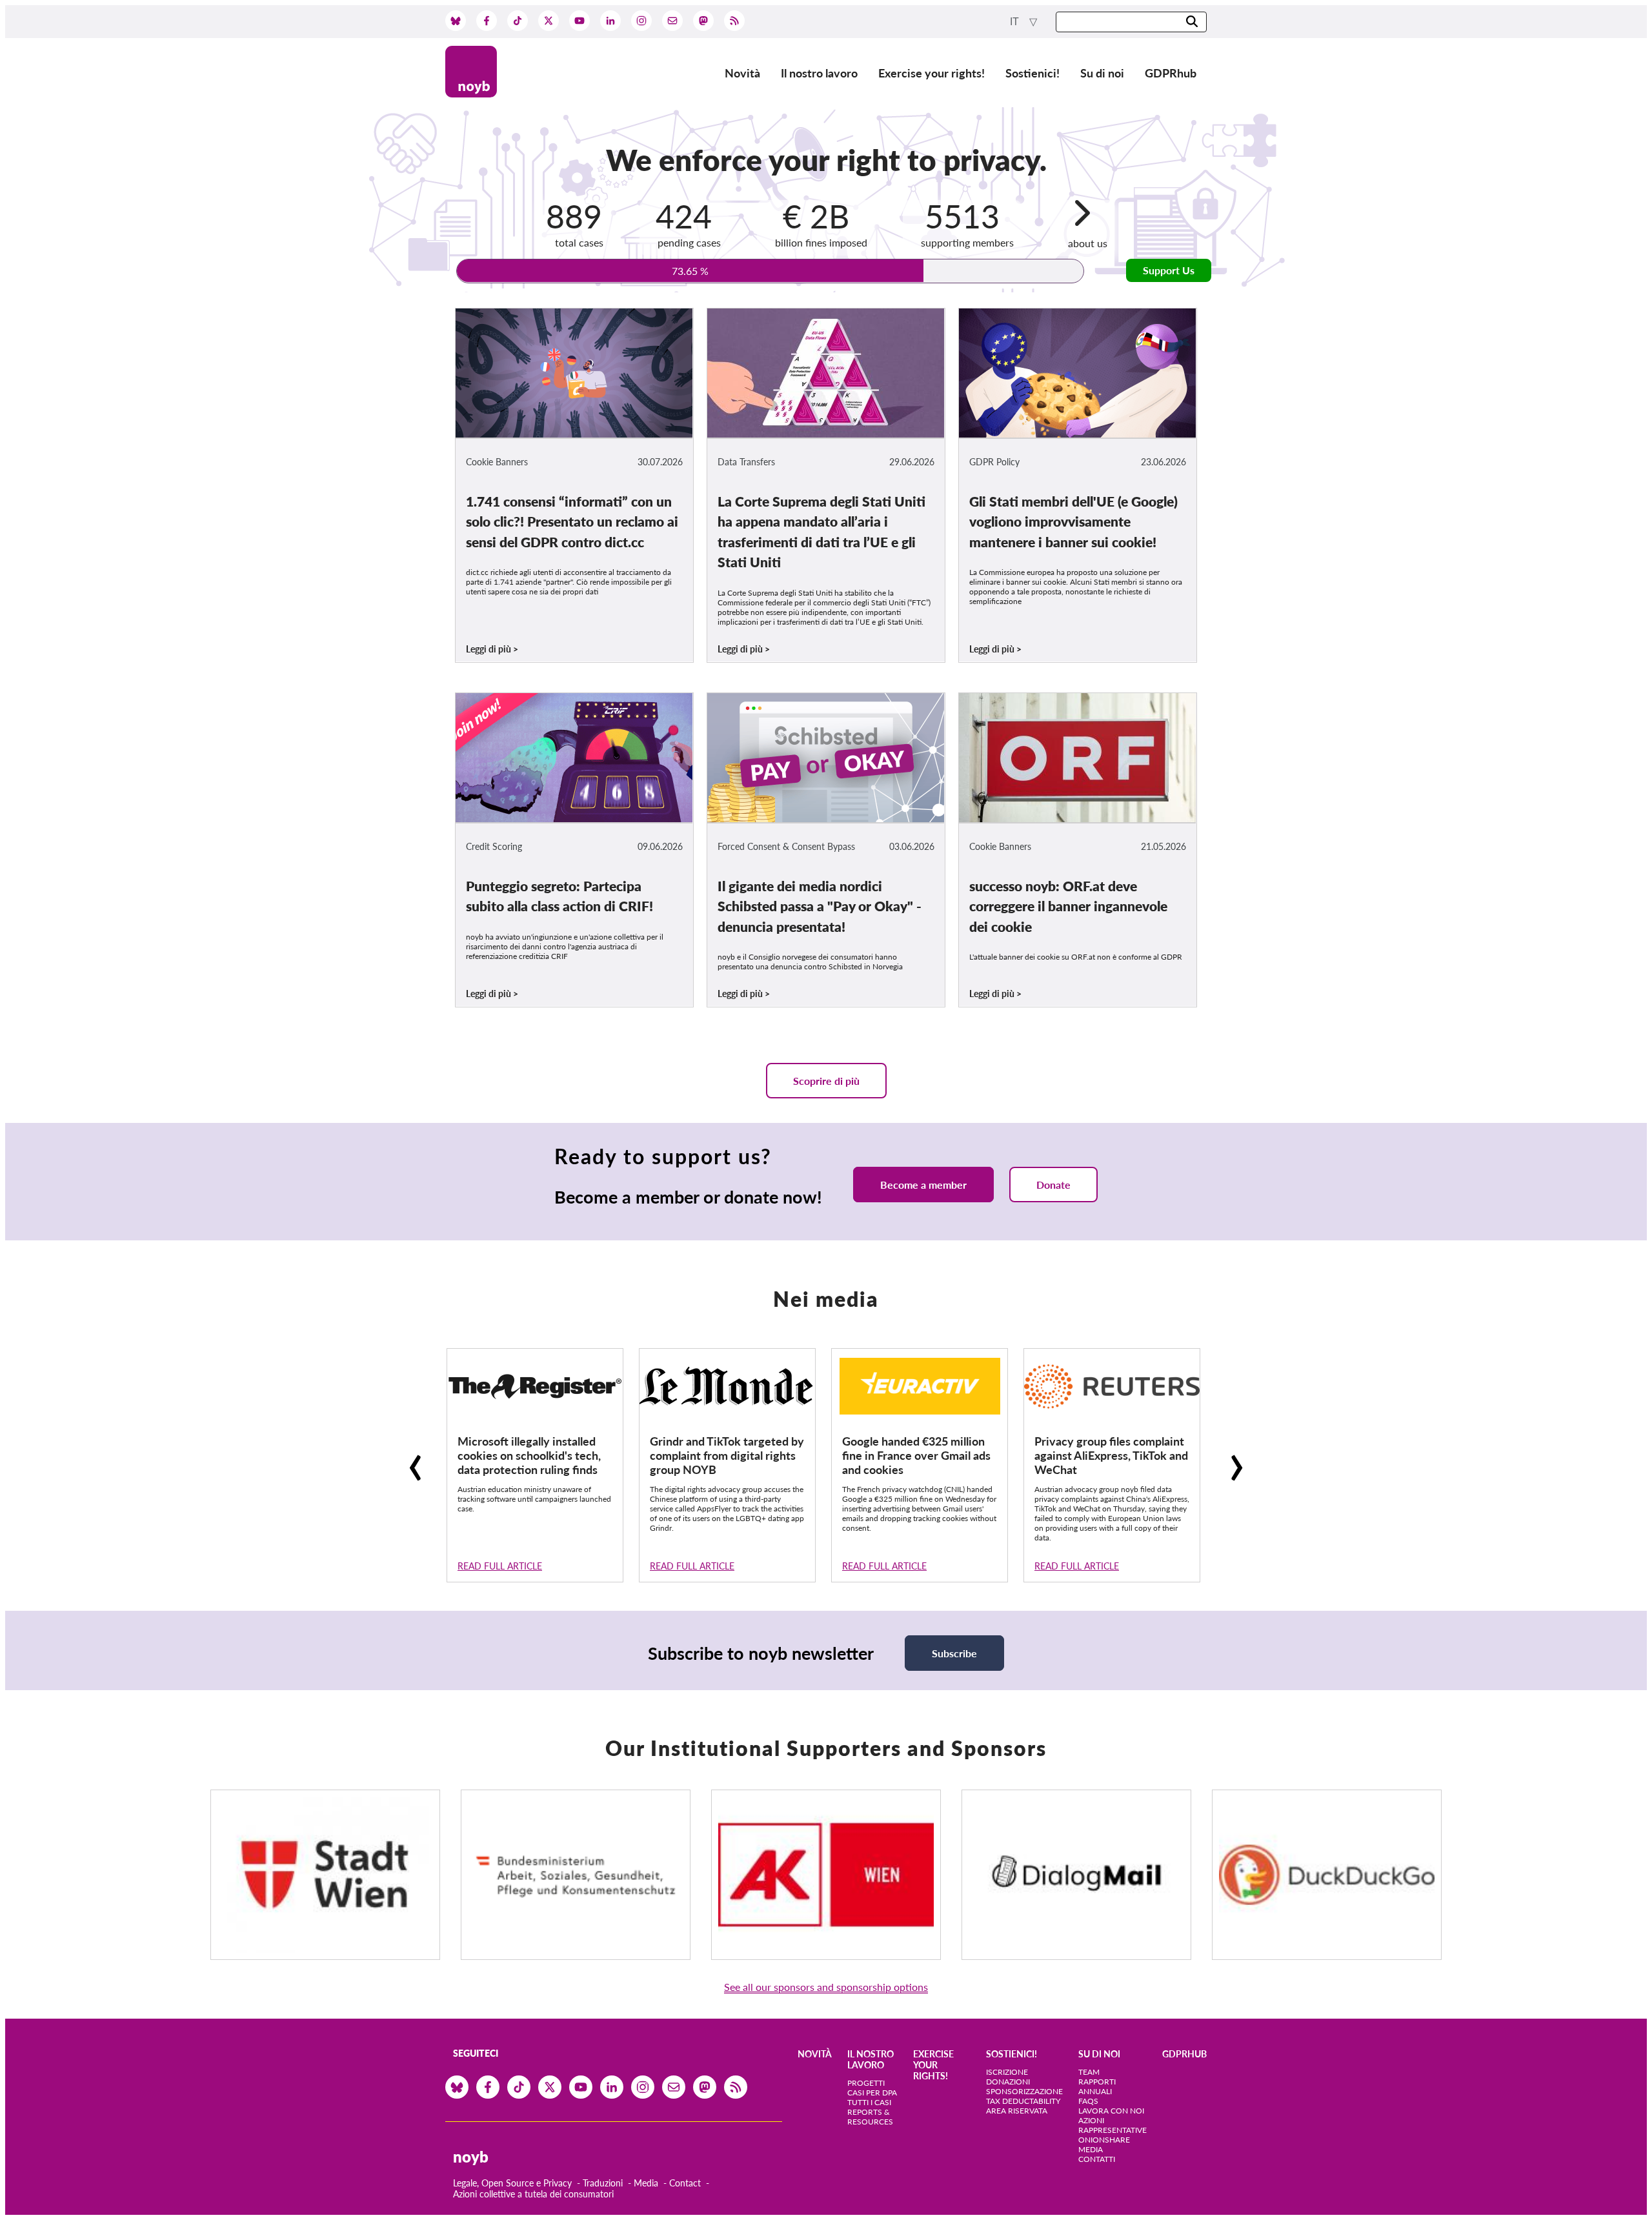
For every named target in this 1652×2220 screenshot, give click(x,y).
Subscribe (954, 1653)
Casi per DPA (872, 2093)
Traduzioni (603, 2183)
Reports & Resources (870, 2117)
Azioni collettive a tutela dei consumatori (533, 2194)
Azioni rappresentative (1113, 2125)
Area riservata (1017, 2111)
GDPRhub (1171, 73)
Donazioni (1008, 2082)
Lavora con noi (1111, 2111)
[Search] (1192, 22)
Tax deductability (1023, 2101)
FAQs (1088, 2101)
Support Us (1169, 270)
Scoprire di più (826, 1081)
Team (1089, 2072)
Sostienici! (1032, 73)
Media (646, 2183)
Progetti (866, 2083)
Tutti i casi (869, 2102)
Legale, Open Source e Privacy (512, 2183)
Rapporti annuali (1097, 2086)
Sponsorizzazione (1024, 2091)
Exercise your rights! (932, 73)
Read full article (500, 1566)
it (1016, 22)
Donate (1053, 1185)
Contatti (1097, 2159)
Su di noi (1102, 73)
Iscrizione (1007, 2072)
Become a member (923, 1185)
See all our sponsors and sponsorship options (826, 1987)
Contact (685, 2183)
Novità (742, 73)
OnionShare (1104, 2140)
